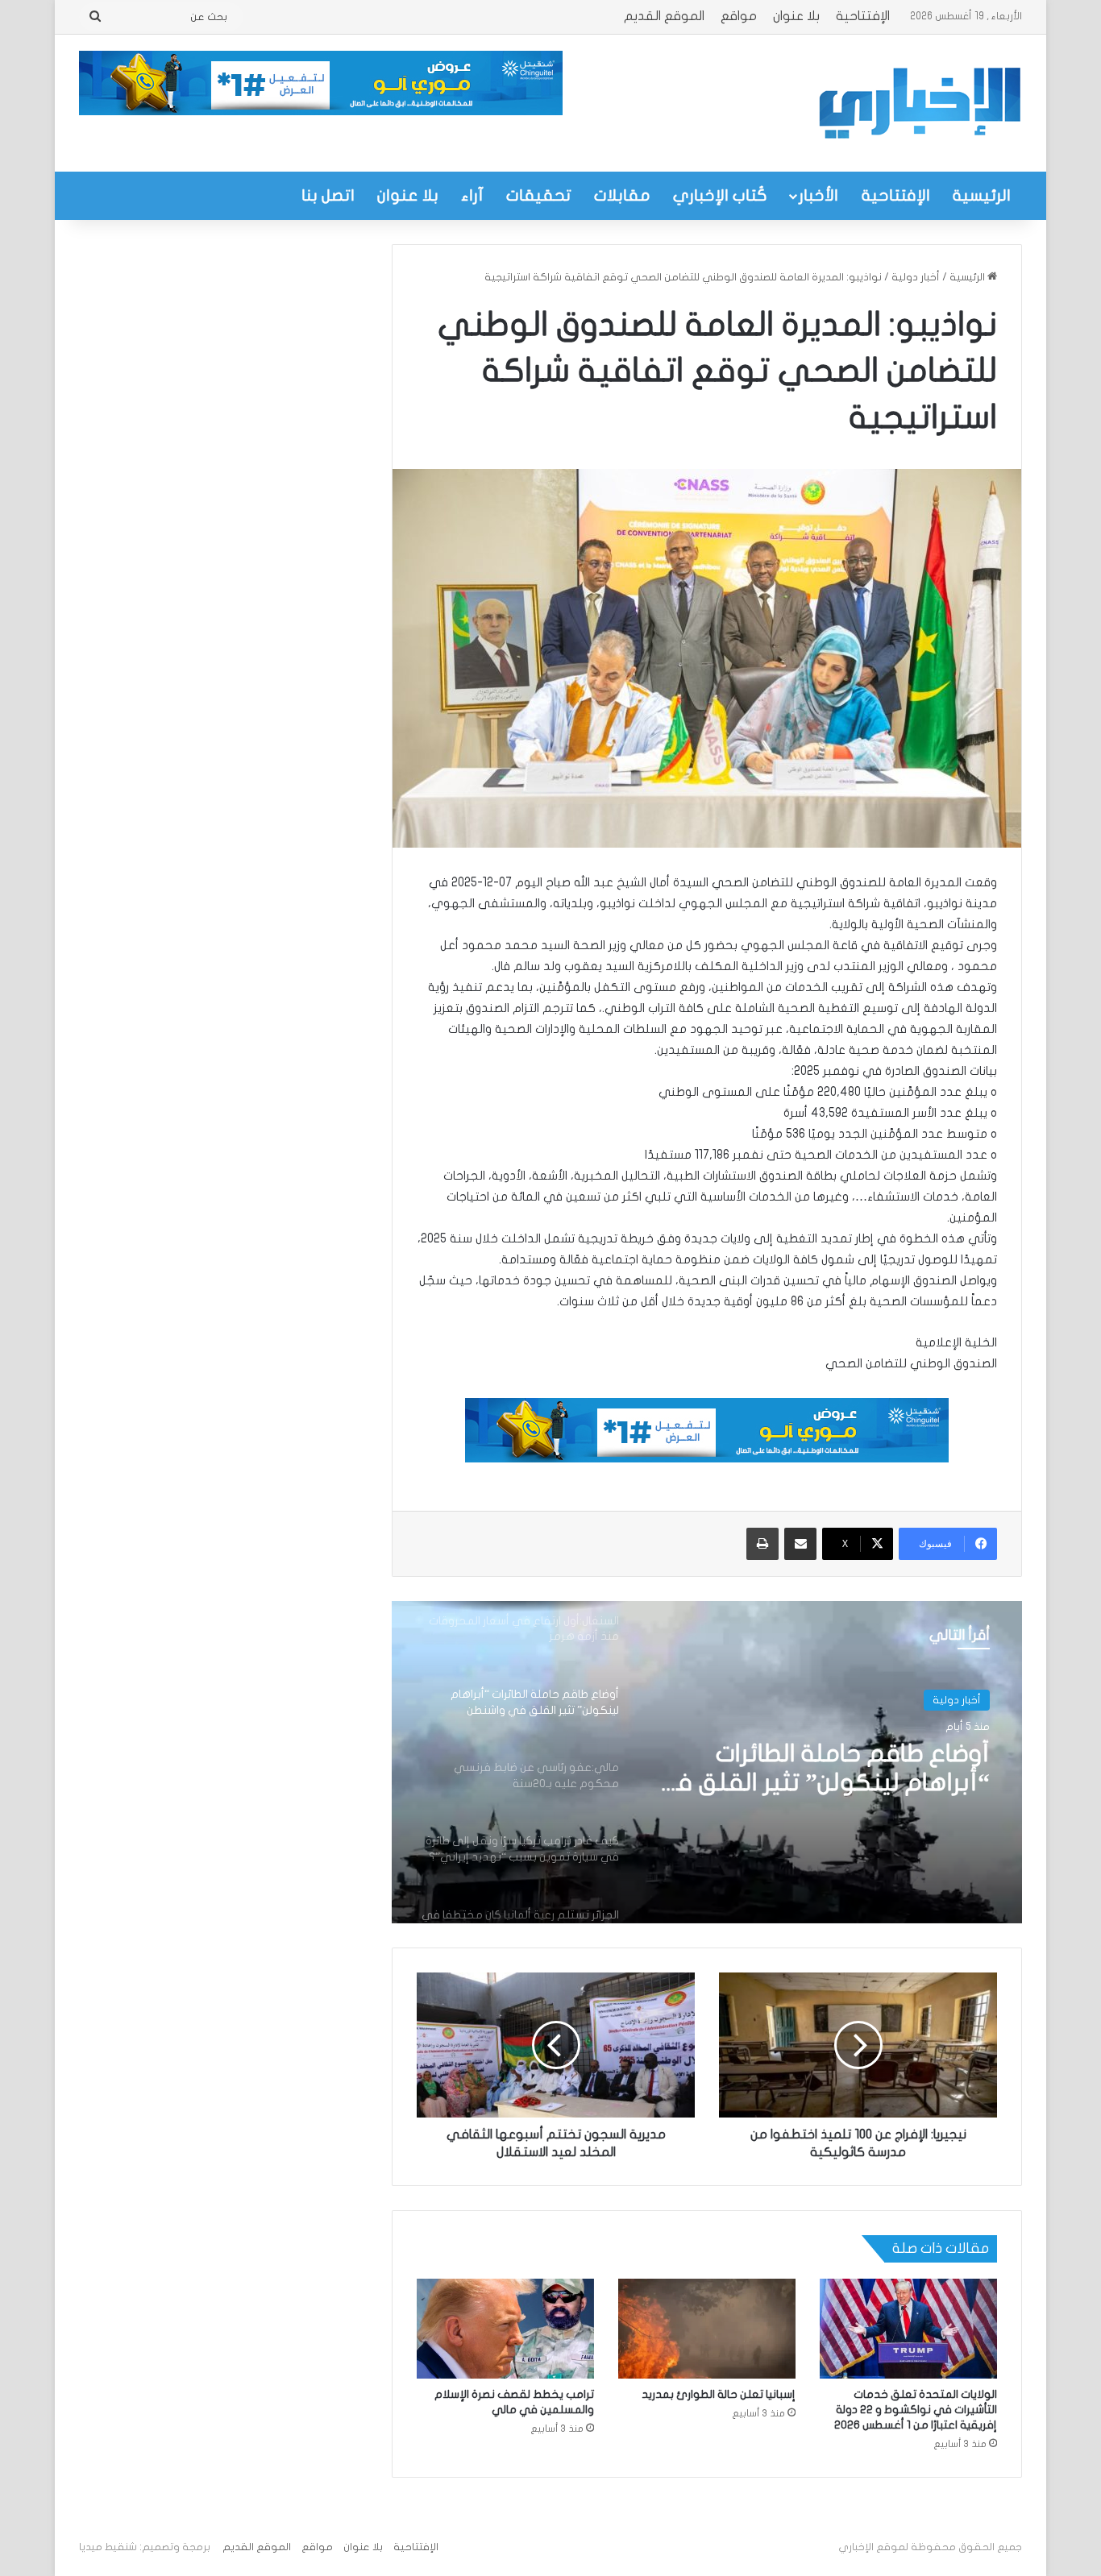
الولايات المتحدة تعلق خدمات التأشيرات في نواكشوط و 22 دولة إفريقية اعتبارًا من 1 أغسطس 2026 (916, 2410)
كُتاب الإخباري (720, 195)
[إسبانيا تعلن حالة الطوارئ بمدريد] (707, 2329)
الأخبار (818, 195)
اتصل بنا (328, 195)
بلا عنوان (796, 16)
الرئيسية (982, 195)
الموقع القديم (664, 16)
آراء (472, 195)
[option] (707, 1762)
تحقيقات (539, 195)
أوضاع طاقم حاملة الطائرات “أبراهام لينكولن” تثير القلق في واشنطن (821, 1769)
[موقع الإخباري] (919, 103)
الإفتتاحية (863, 16)
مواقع (739, 16)
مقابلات (622, 195)
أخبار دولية (916, 277)
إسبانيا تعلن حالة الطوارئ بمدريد (719, 2394)
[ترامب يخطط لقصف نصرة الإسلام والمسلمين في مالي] (505, 2329)
